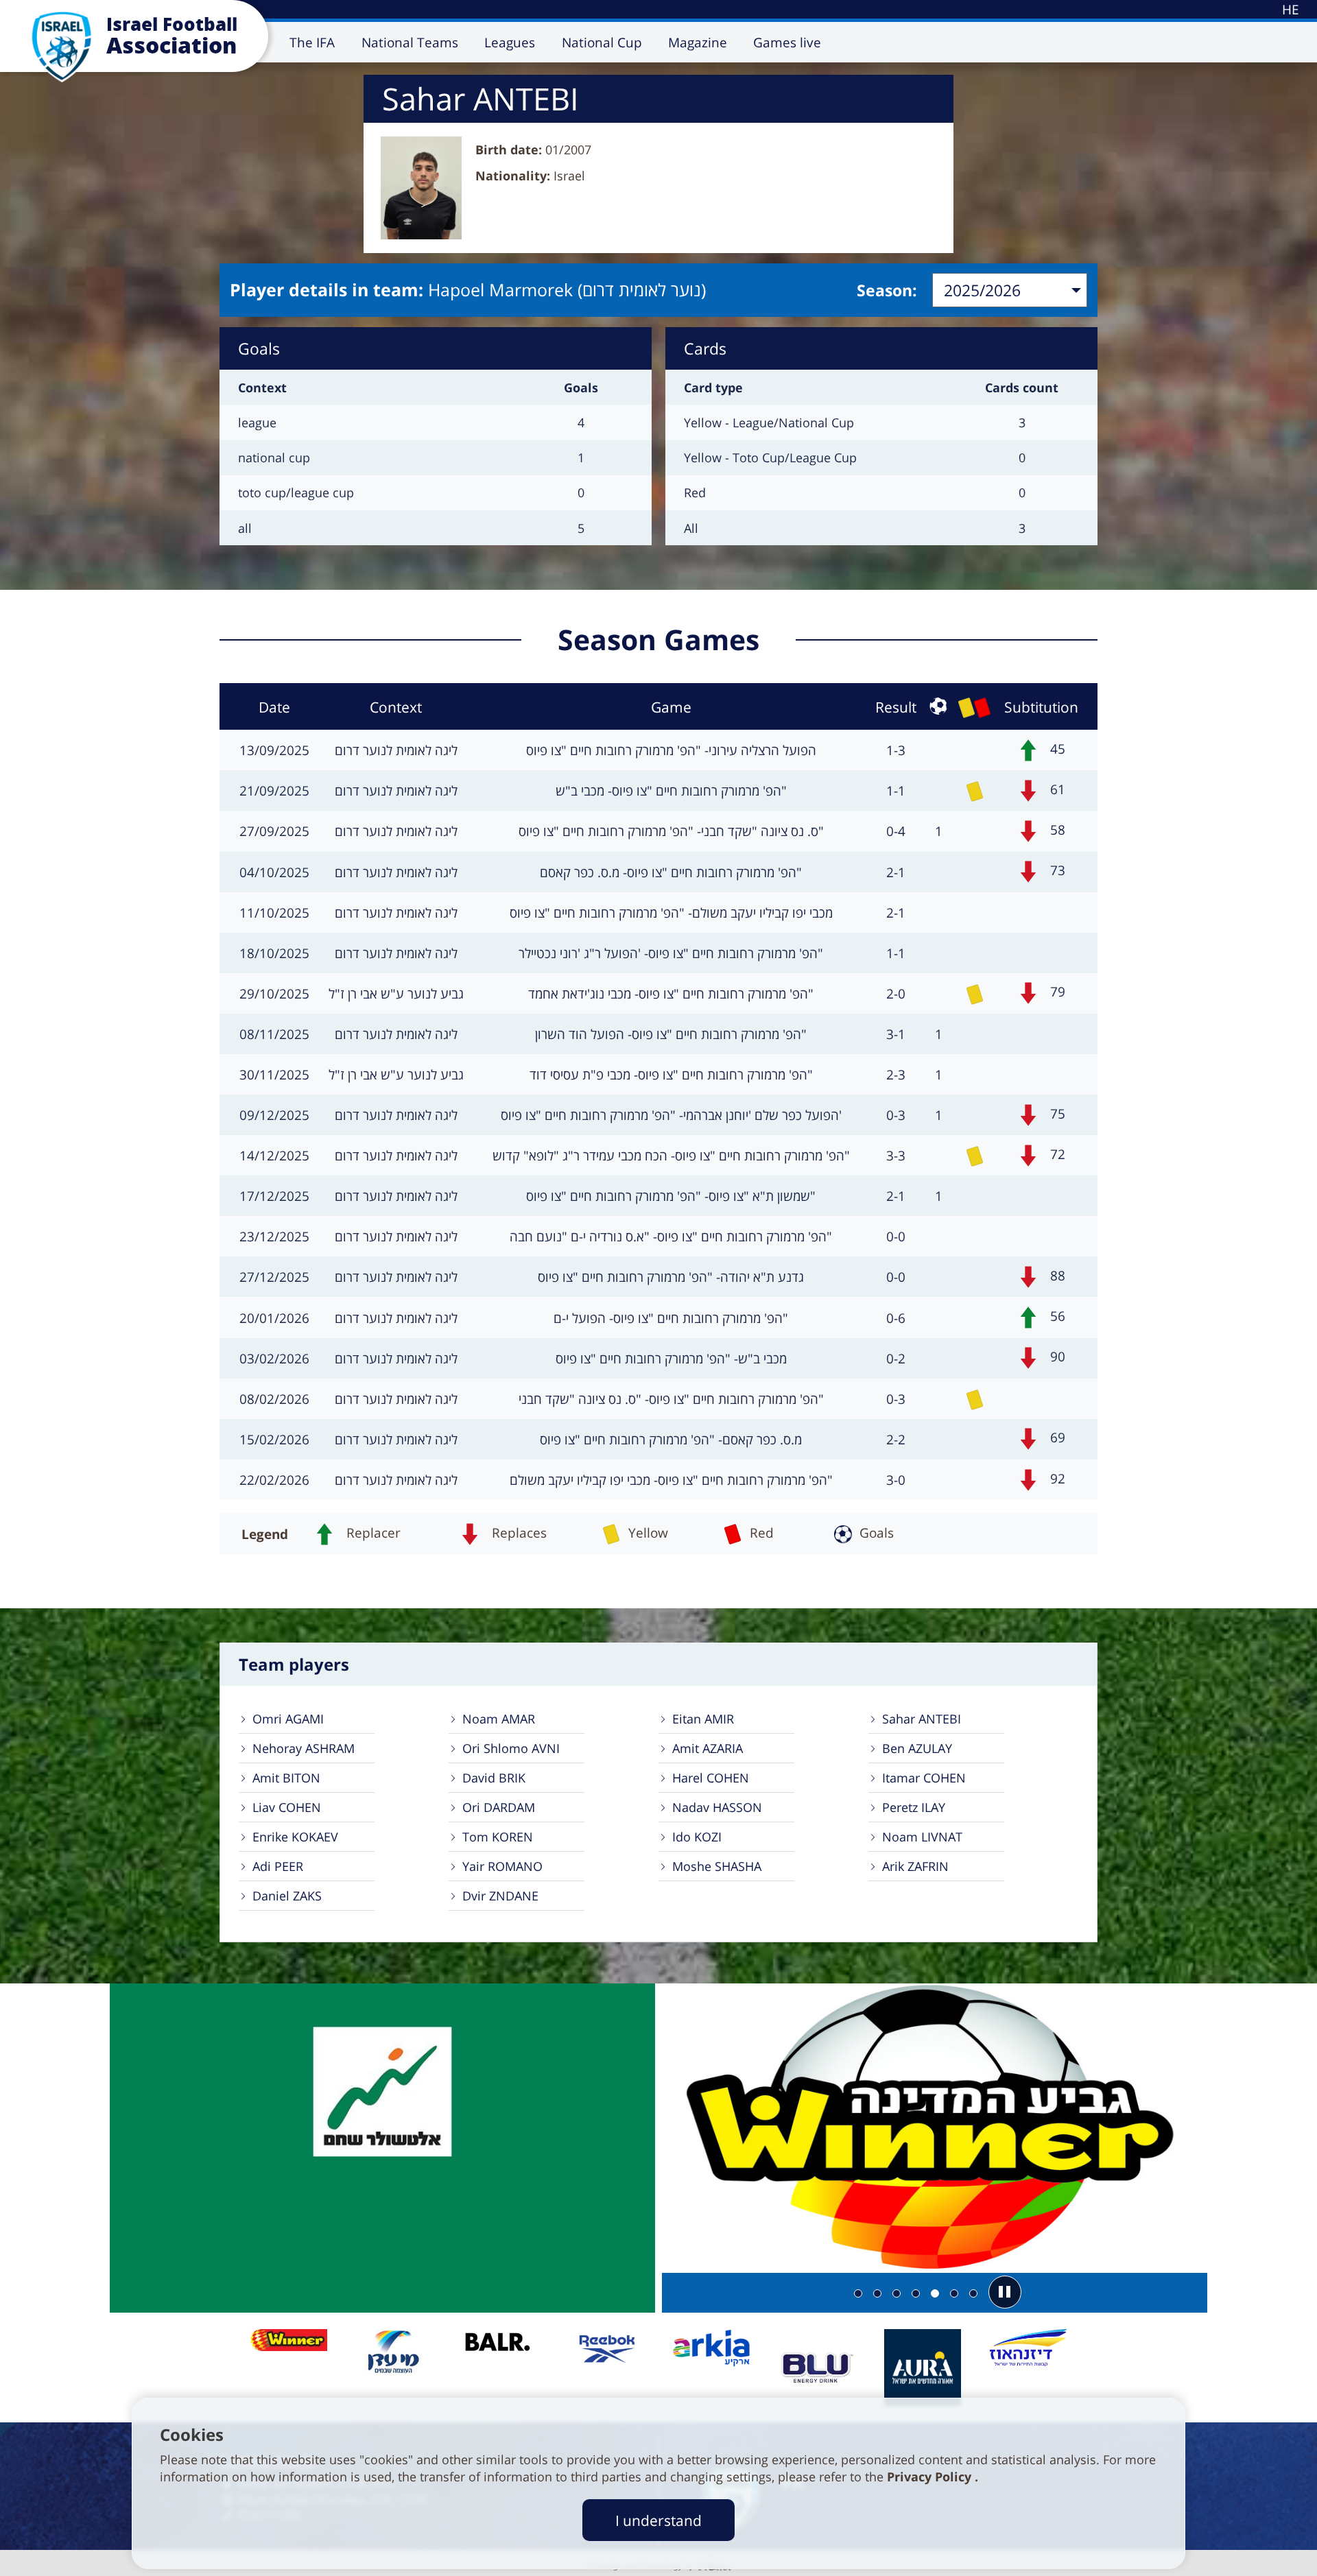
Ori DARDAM (499, 1807)
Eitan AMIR (703, 1719)
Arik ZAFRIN (915, 1866)
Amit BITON (286, 1778)
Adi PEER (278, 1866)
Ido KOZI (697, 1837)
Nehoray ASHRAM (304, 1748)
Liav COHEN (287, 1807)
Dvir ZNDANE (500, 1896)
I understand (658, 2520)
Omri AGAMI (288, 1719)
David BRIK (494, 1778)
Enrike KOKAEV (295, 1837)
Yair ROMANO (502, 1866)
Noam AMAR (499, 1719)
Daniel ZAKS (287, 1896)
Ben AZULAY (917, 1748)
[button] (1005, 2292)
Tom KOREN (498, 1837)
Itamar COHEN (924, 1778)
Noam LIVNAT (922, 1837)
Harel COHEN (711, 1778)
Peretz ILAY (914, 1807)
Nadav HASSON (717, 1807)
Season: (887, 290)
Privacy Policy (931, 2477)
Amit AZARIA (708, 1748)
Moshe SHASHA (717, 1866)
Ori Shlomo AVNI (511, 1748)
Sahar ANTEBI (922, 1719)
